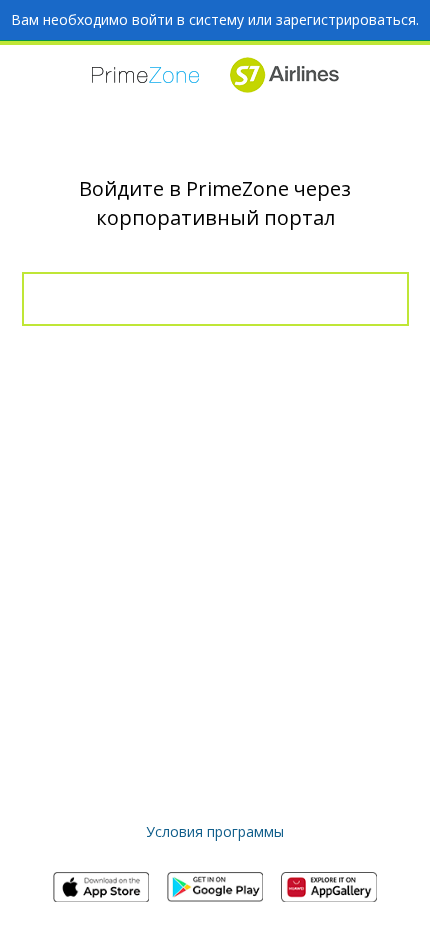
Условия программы (215, 831)
